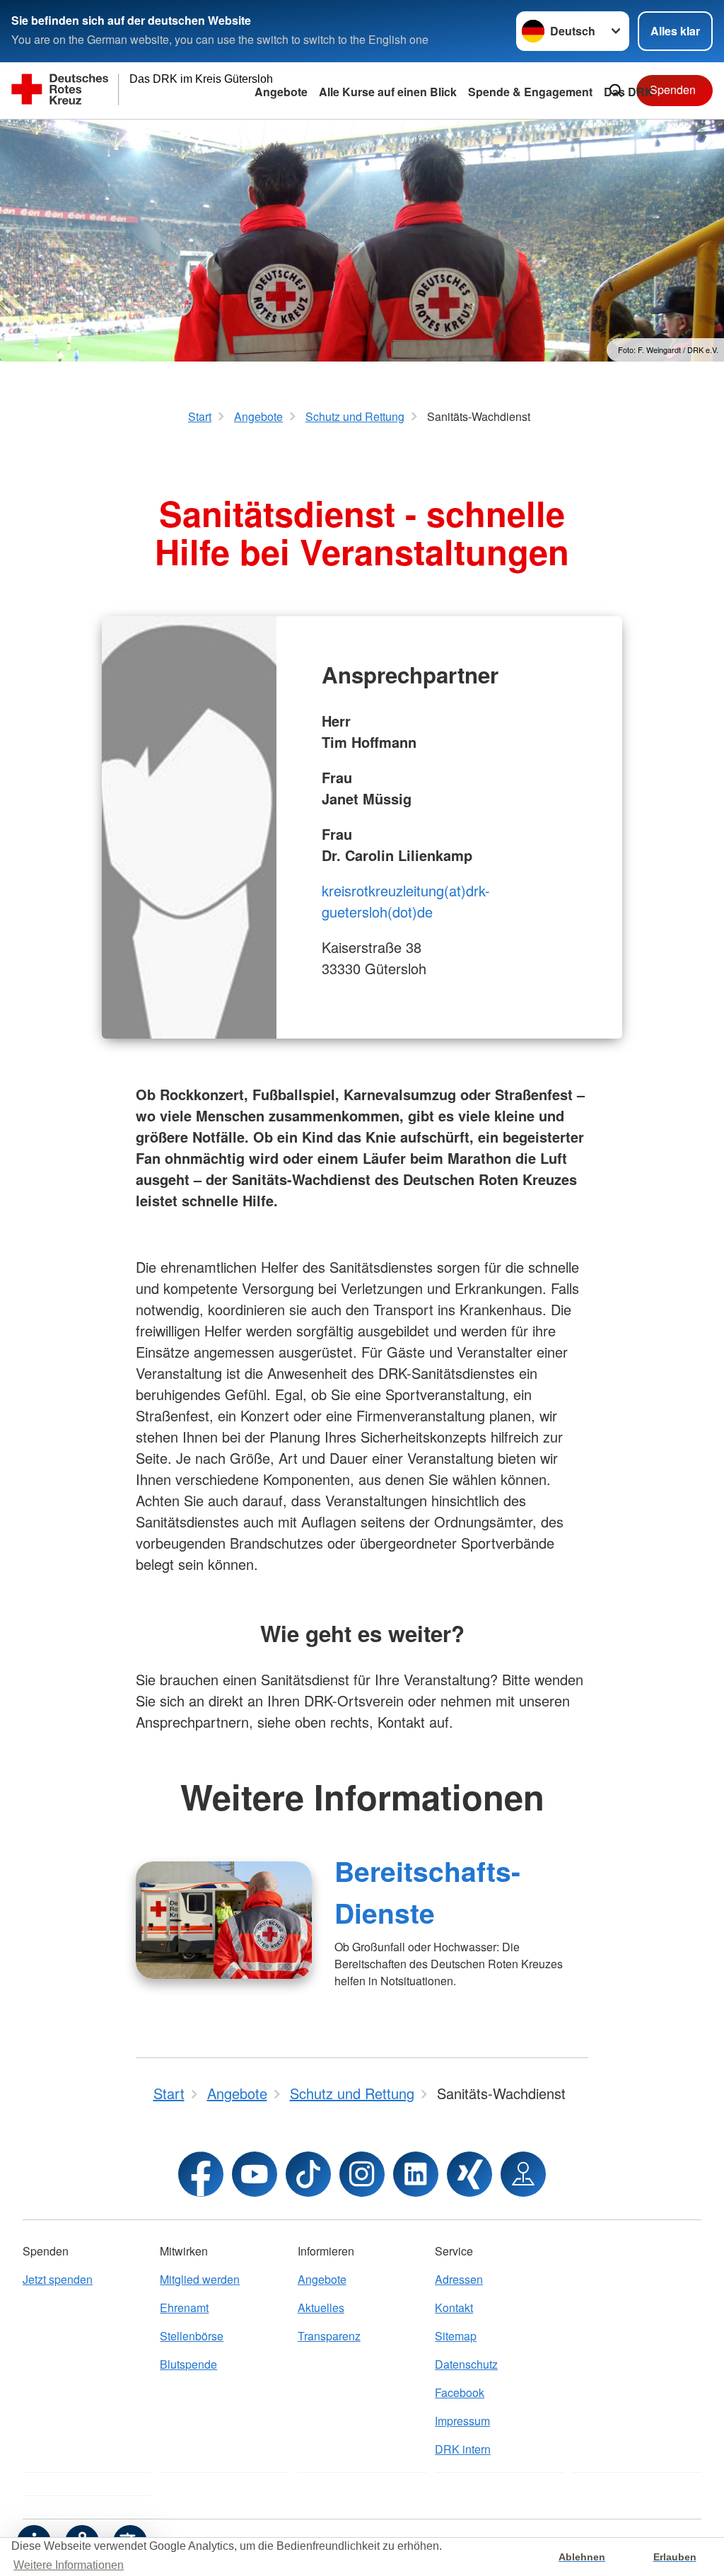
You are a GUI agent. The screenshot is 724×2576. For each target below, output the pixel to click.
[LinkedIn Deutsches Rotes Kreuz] (416, 2174)
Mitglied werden (200, 2279)
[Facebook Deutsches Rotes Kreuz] (201, 2174)
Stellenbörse (192, 2336)
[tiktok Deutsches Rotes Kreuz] (308, 2174)
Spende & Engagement (530, 92)
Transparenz (329, 2336)
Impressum (462, 2421)
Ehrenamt (184, 2308)
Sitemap (456, 2336)
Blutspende (188, 2364)
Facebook (460, 2392)
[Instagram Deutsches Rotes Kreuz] (362, 2174)
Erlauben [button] (675, 2557)
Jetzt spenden (58, 2279)
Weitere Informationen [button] (69, 2565)
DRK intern (463, 2449)
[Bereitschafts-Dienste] (224, 1920)
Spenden (673, 89)
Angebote (281, 92)
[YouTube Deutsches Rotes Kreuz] (255, 2174)
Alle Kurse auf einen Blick (388, 92)
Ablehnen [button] (582, 2557)
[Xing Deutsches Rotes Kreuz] (469, 2174)
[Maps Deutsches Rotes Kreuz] (523, 2174)
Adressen (459, 2279)
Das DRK (629, 92)
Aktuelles (321, 2308)
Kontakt (454, 2308)
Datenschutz (466, 2364)
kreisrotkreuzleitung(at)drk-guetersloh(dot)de (406, 901)
